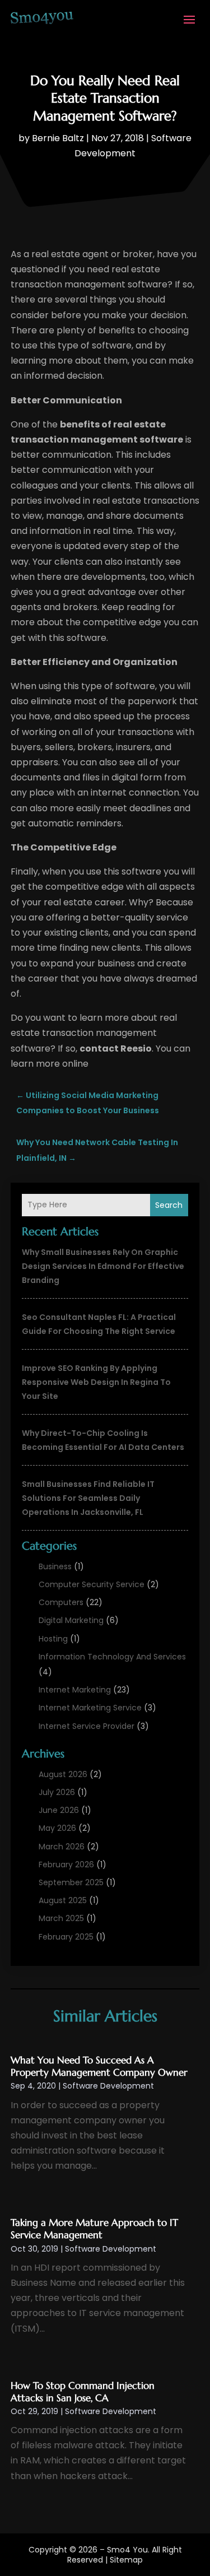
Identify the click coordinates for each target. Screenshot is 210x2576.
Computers (61, 1602)
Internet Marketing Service (90, 1708)
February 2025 (66, 1937)
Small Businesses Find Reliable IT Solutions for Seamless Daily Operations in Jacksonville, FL (88, 1498)
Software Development (108, 2086)
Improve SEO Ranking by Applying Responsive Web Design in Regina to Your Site (96, 1382)
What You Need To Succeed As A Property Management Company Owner (99, 2066)
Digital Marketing (71, 1620)
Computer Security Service (92, 1584)
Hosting (53, 1639)
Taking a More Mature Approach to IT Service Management (94, 2229)
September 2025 (71, 1882)
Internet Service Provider (87, 1726)
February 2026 (66, 1864)
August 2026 (63, 1774)
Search (169, 1205)
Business (55, 1566)
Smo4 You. (128, 2550)
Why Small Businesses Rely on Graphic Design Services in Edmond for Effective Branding (103, 1266)
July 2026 (57, 1792)
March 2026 (62, 1847)
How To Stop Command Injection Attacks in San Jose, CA (83, 2392)
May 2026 (57, 1828)
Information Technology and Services (112, 1657)
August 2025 (63, 1900)
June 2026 (59, 1810)
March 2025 (61, 1918)
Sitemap (126, 2560)
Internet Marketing (75, 1690)
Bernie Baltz (58, 138)
